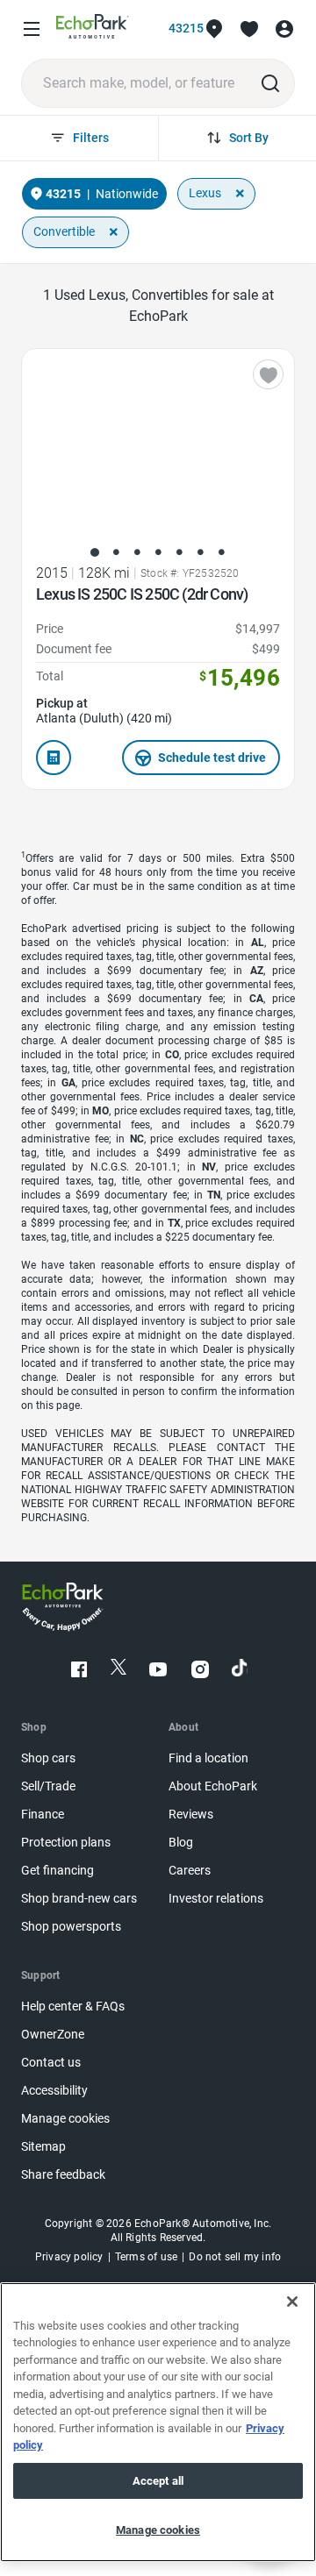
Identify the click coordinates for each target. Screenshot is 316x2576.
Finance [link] (43, 1815)
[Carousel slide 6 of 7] (200, 552)
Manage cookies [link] (65, 2119)
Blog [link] (181, 1843)
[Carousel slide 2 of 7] (116, 552)
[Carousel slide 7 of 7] (221, 552)
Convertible (64, 231)
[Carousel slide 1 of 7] (95, 552)
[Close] (292, 2302)
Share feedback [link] (63, 2175)
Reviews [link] (191, 1815)
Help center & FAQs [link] (73, 2007)
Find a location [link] (208, 1758)
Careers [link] (190, 1871)
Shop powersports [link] (71, 1927)
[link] (93, 29)
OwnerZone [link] (53, 2035)
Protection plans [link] (66, 1843)
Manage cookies (158, 2530)
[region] (158, 2422)
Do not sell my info (235, 2257)
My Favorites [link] (249, 29)
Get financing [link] (57, 1871)
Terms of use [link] (146, 2257)
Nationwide (127, 194)
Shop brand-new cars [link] (79, 1899)
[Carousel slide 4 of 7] (158, 552)
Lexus (205, 193)
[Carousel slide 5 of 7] (179, 552)
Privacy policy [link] (69, 2257)
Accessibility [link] (54, 2091)
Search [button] (270, 83)
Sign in (284, 29)
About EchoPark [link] (213, 1786)
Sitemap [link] (43, 2147)
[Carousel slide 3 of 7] (137, 552)
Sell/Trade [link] (48, 1786)
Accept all (158, 2481)
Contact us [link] (51, 2063)
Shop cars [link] (48, 1758)
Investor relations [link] (216, 1899)
